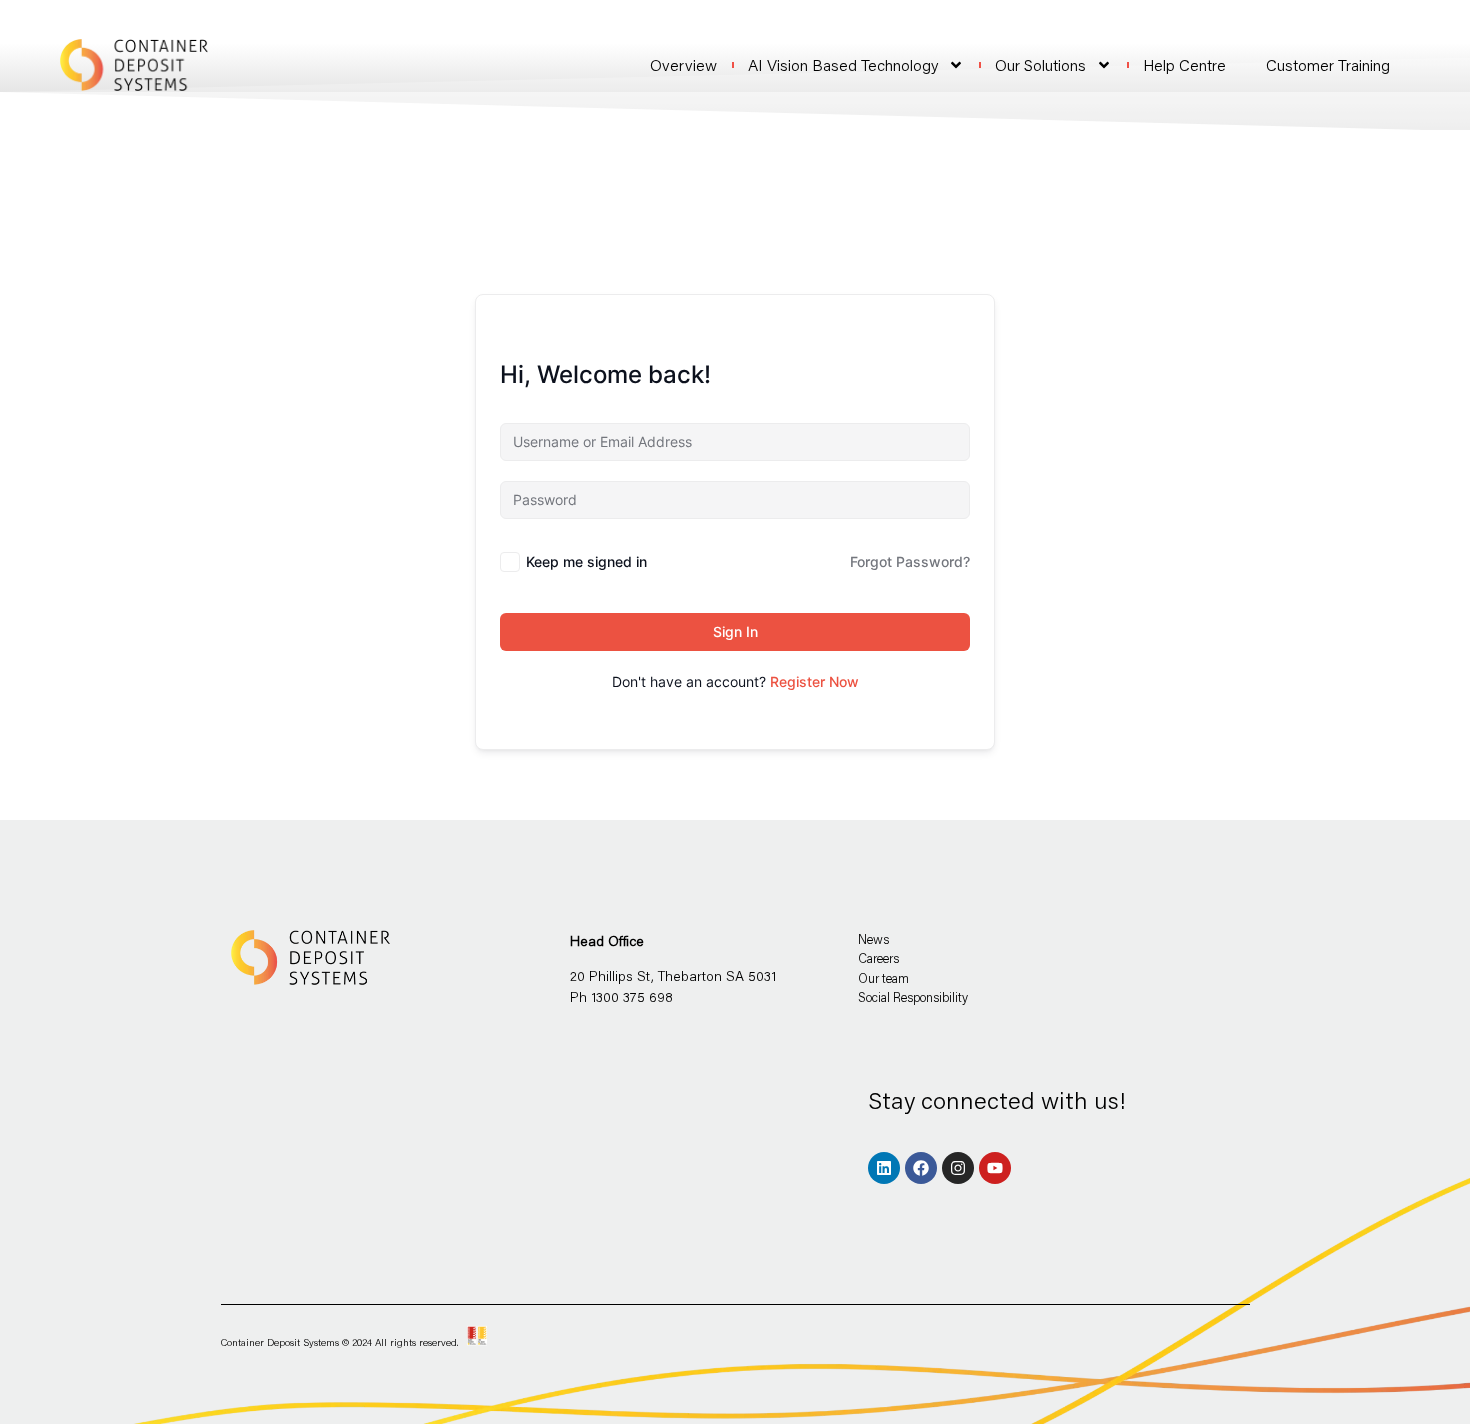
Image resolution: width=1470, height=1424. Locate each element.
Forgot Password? (910, 561)
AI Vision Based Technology (843, 65)
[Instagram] (958, 1168)
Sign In (735, 631)
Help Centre (1184, 65)
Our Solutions (1040, 65)
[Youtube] (995, 1168)
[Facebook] (921, 1168)
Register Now (814, 681)
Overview (683, 65)
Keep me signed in (586, 561)
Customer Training (1328, 64)
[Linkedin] (884, 1168)
